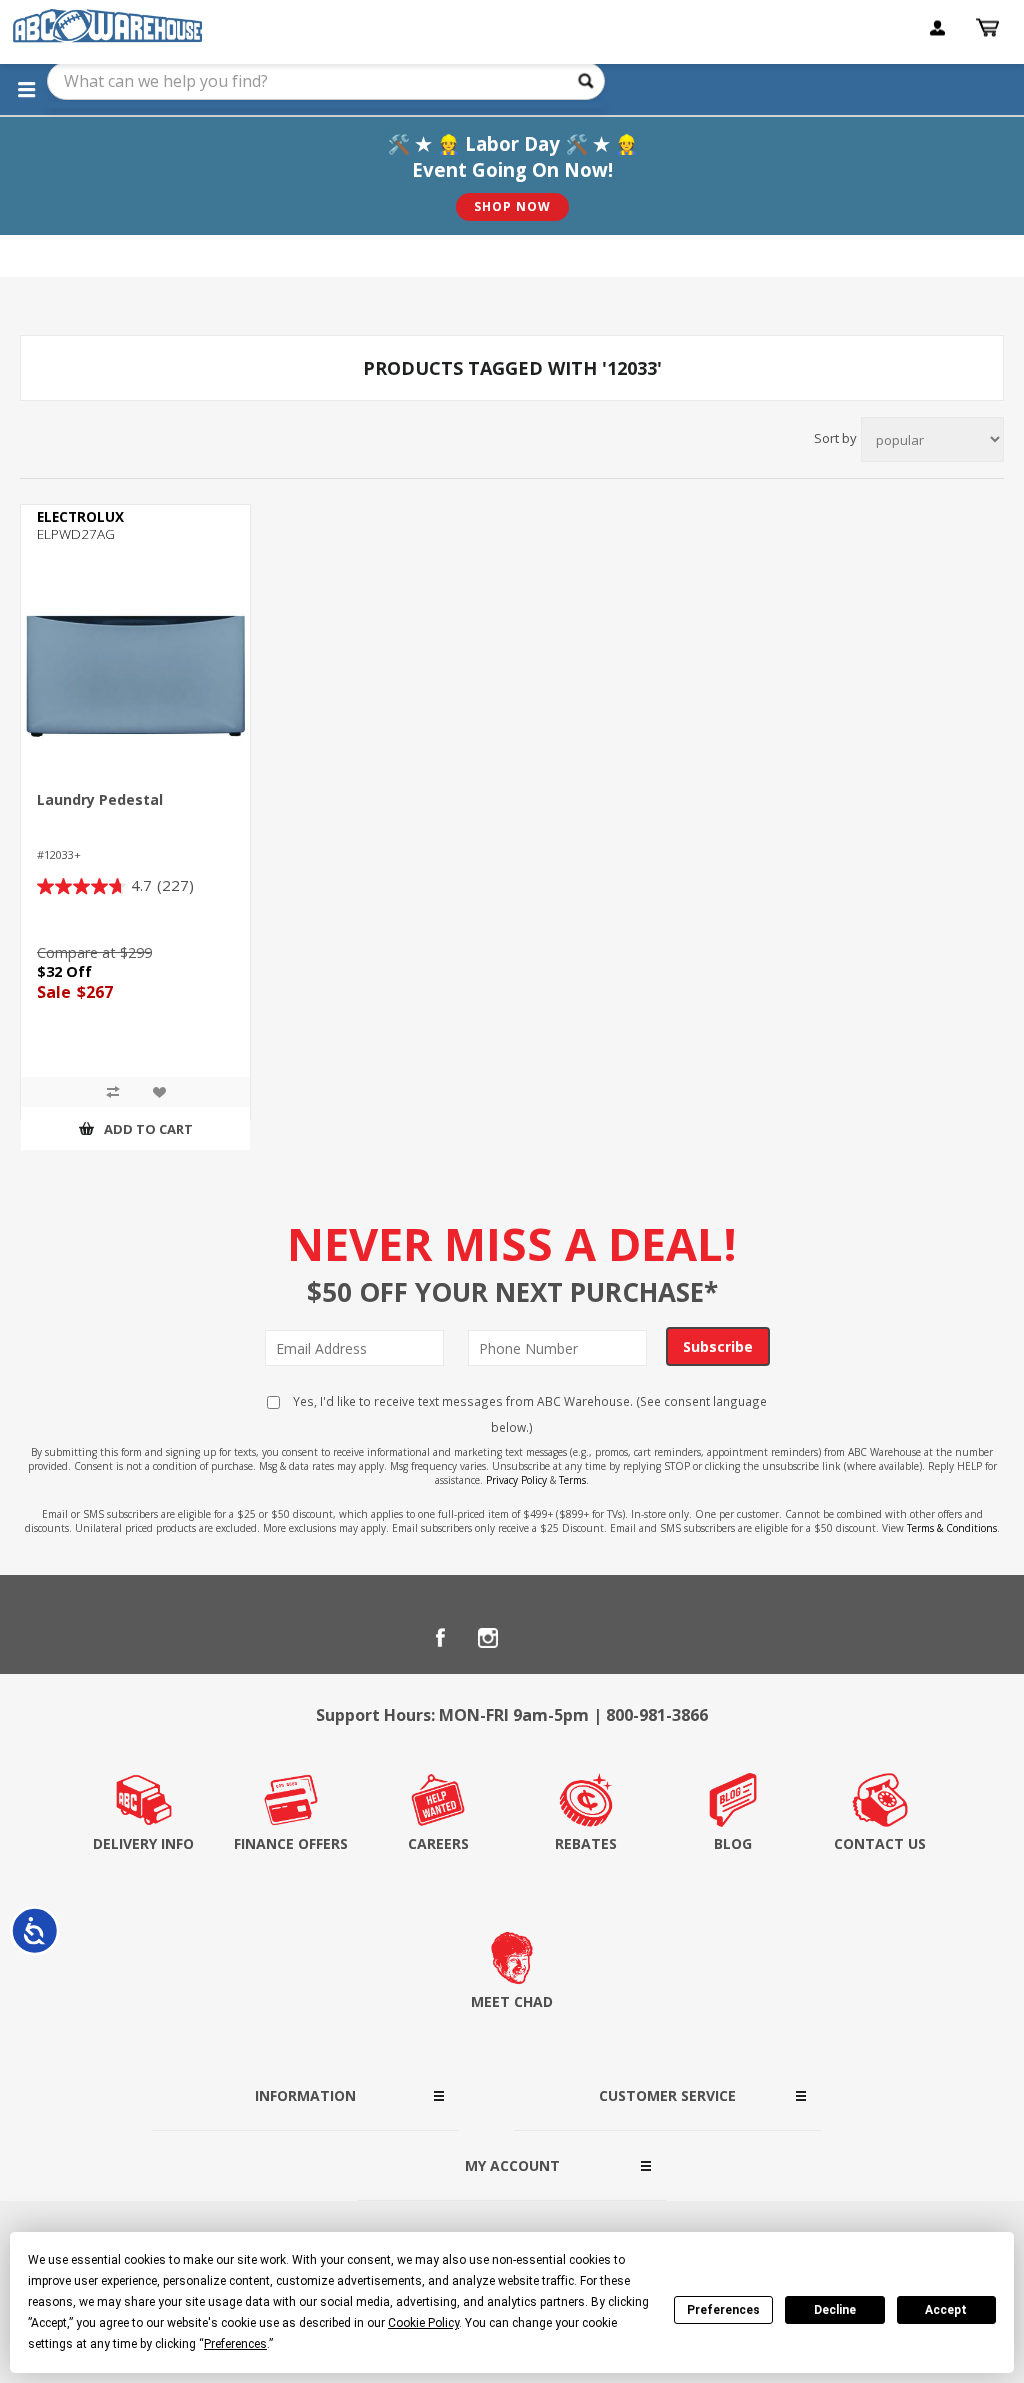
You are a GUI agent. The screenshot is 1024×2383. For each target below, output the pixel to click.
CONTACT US (880, 1843)
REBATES (586, 1843)
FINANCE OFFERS (291, 1843)
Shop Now (512, 206)
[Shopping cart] (990, 28)
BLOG (733, 1843)
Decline (835, 2310)
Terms (572, 1480)
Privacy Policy (516, 1480)
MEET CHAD (512, 2001)
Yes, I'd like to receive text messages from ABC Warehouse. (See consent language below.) (528, 1414)
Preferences (723, 2310)
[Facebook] (440, 1638)
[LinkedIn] (536, 1638)
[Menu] (26, 89)
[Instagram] (488, 1638)
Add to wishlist (159, 1092)
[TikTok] (584, 1638)
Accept (946, 2310)
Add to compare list (113, 1092)
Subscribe (718, 1346)
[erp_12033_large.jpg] (135, 675)
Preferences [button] (235, 2344)
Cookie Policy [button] (423, 2323)
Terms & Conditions (952, 1528)
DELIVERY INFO (143, 1843)
